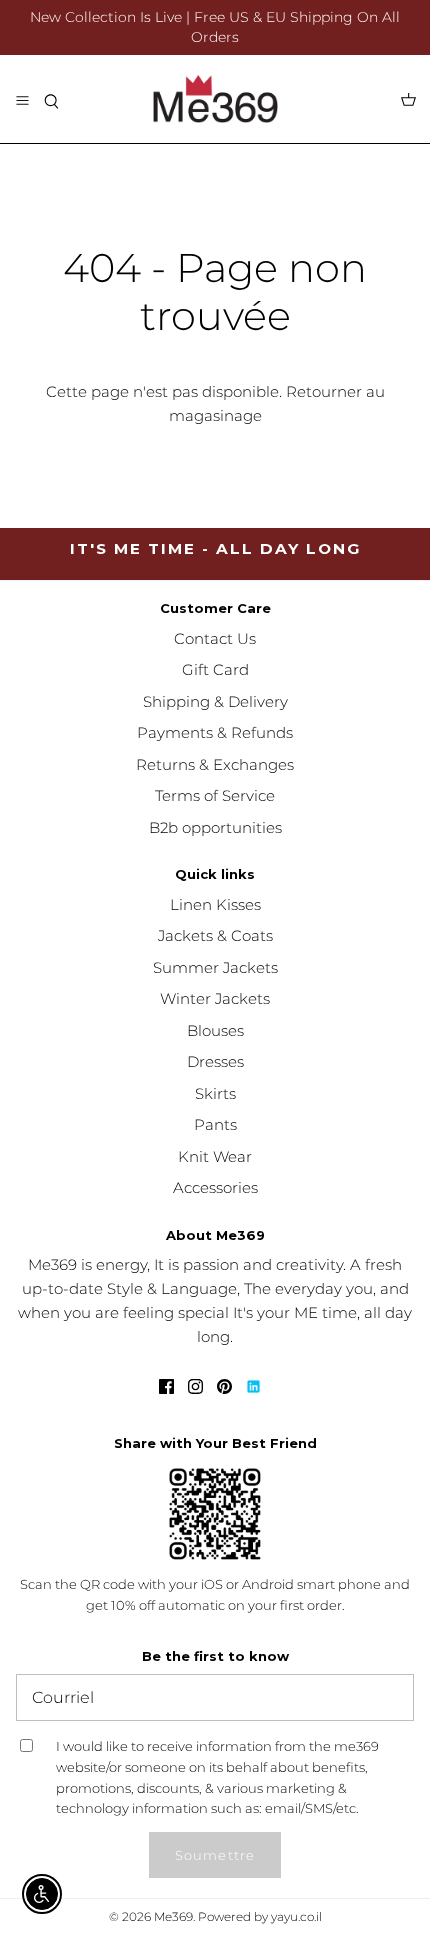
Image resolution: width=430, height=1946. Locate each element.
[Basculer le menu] (22, 99)
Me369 (173, 1916)
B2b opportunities (215, 827)
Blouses (215, 1030)
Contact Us (215, 638)
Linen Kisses (215, 904)
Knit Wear (215, 1156)
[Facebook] (166, 1386)
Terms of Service (215, 795)
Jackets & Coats (215, 935)
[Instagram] (195, 1386)
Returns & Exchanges (215, 764)
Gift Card (215, 669)
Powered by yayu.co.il (260, 1916)
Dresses (215, 1061)
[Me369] (215, 99)
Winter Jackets (215, 998)
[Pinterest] (224, 1386)
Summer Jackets (215, 967)
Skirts (215, 1093)
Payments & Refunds (215, 732)
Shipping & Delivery (215, 701)
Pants (215, 1124)
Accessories (215, 1187)
